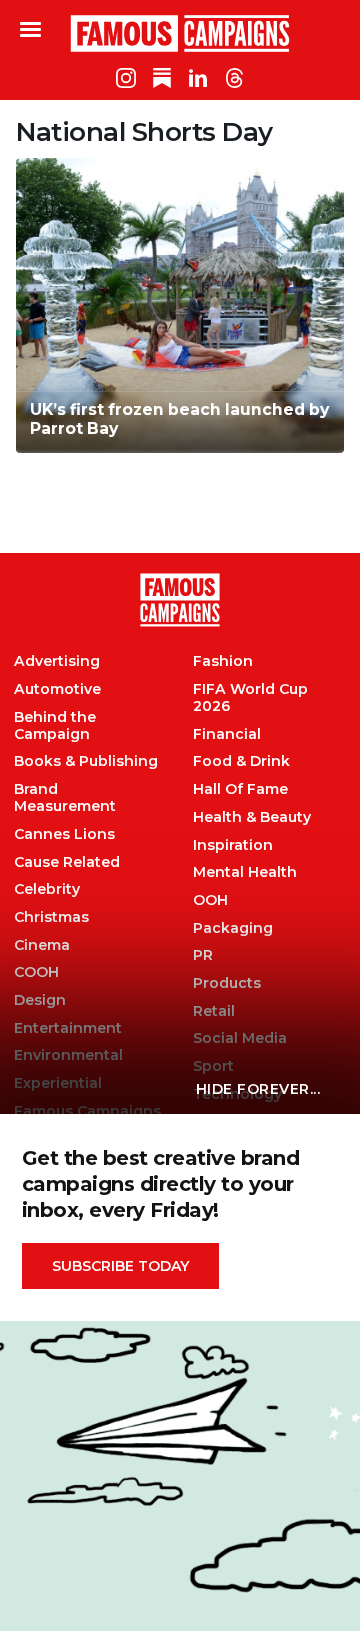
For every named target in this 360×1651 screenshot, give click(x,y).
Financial (227, 734)
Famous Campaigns (180, 33)
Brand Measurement (65, 798)
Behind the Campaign (55, 726)
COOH (36, 972)
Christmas (51, 917)
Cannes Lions (64, 834)
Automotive (57, 689)
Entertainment (68, 1028)
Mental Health (245, 872)
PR (203, 955)
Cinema (42, 945)
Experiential (58, 1083)
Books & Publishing (86, 761)
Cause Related (67, 862)
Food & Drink (241, 761)
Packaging (233, 928)
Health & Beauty (252, 817)
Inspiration (233, 845)
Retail (214, 1011)
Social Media (240, 1038)
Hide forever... (258, 1089)
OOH (210, 900)
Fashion (223, 661)
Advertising (57, 661)
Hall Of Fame (240, 789)
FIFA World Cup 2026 (250, 698)
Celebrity (47, 889)
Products (227, 983)
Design (40, 1000)
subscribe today (120, 1266)
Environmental (68, 1055)
